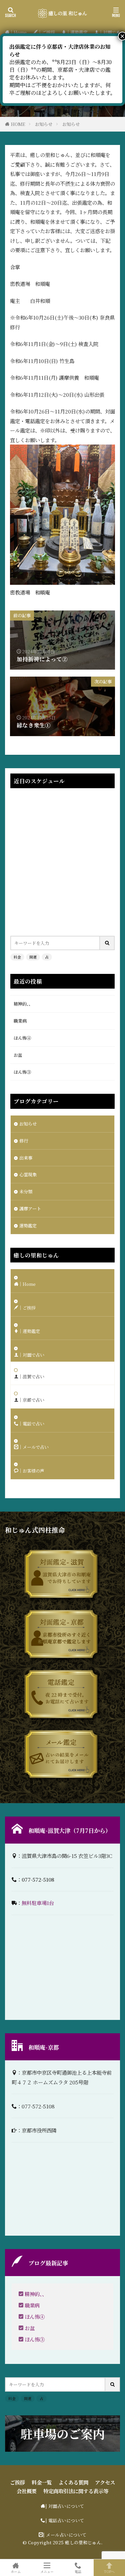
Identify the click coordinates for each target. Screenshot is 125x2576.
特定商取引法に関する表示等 (76, 2491)
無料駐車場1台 (38, 1903)
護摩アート (30, 1209)
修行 (24, 1141)
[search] (107, 943)
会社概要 (27, 2491)
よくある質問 (73, 2482)
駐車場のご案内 (63, 2434)
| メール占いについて (65, 2535)
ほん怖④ (22, 1038)
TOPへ (109, 2571)
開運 (33, 957)
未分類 (26, 1191)
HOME (18, 124)
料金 (17, 957)
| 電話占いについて (65, 2520)
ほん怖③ (22, 1072)
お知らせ (44, 124)
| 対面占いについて (65, 2506)
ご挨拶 (17, 2482)
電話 (78, 2571)
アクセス (105, 2482)
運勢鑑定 (28, 1226)
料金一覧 (42, 2482)
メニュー (47, 2571)
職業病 (20, 1021)
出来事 (26, 1158)
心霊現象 (28, 1174)
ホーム (16, 2571)
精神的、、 (23, 1004)
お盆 (18, 1055)
